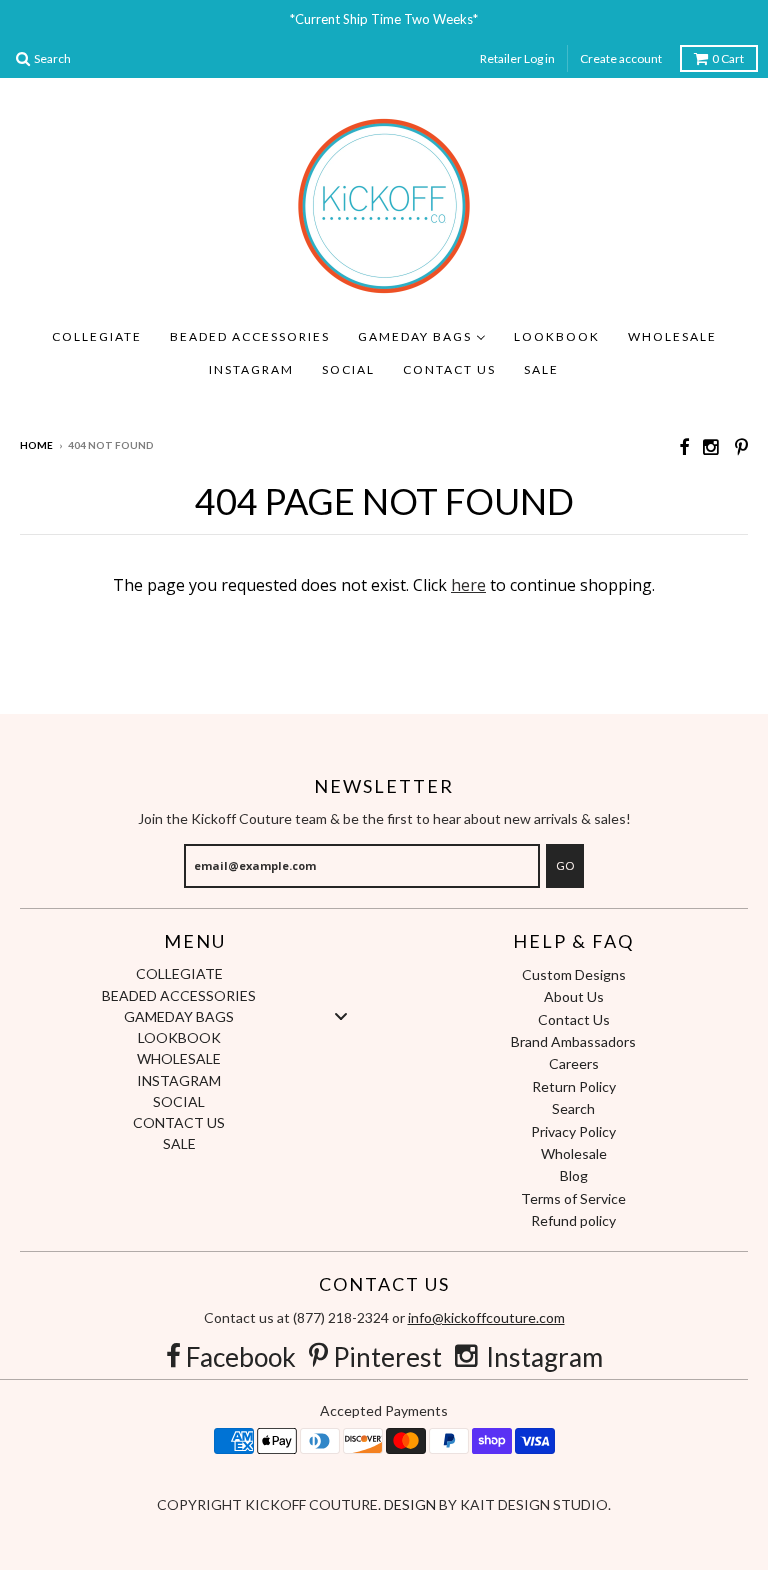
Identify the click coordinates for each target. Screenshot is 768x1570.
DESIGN (411, 1504)
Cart (728, 58)
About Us (574, 996)
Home (36, 445)
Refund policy (573, 1220)
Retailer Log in (517, 58)
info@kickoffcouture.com (486, 1317)
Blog (574, 1175)
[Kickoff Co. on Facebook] (684, 446)
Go (565, 865)
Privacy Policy (573, 1131)
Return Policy (574, 1086)
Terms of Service (573, 1198)
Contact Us (574, 1019)
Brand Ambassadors (573, 1041)
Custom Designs (574, 974)
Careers (574, 1063)
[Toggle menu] (341, 1015)
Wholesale (574, 1153)
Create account (621, 58)
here (468, 585)
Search (573, 1108)
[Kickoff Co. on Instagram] (712, 446)
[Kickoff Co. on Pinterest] (741, 446)
